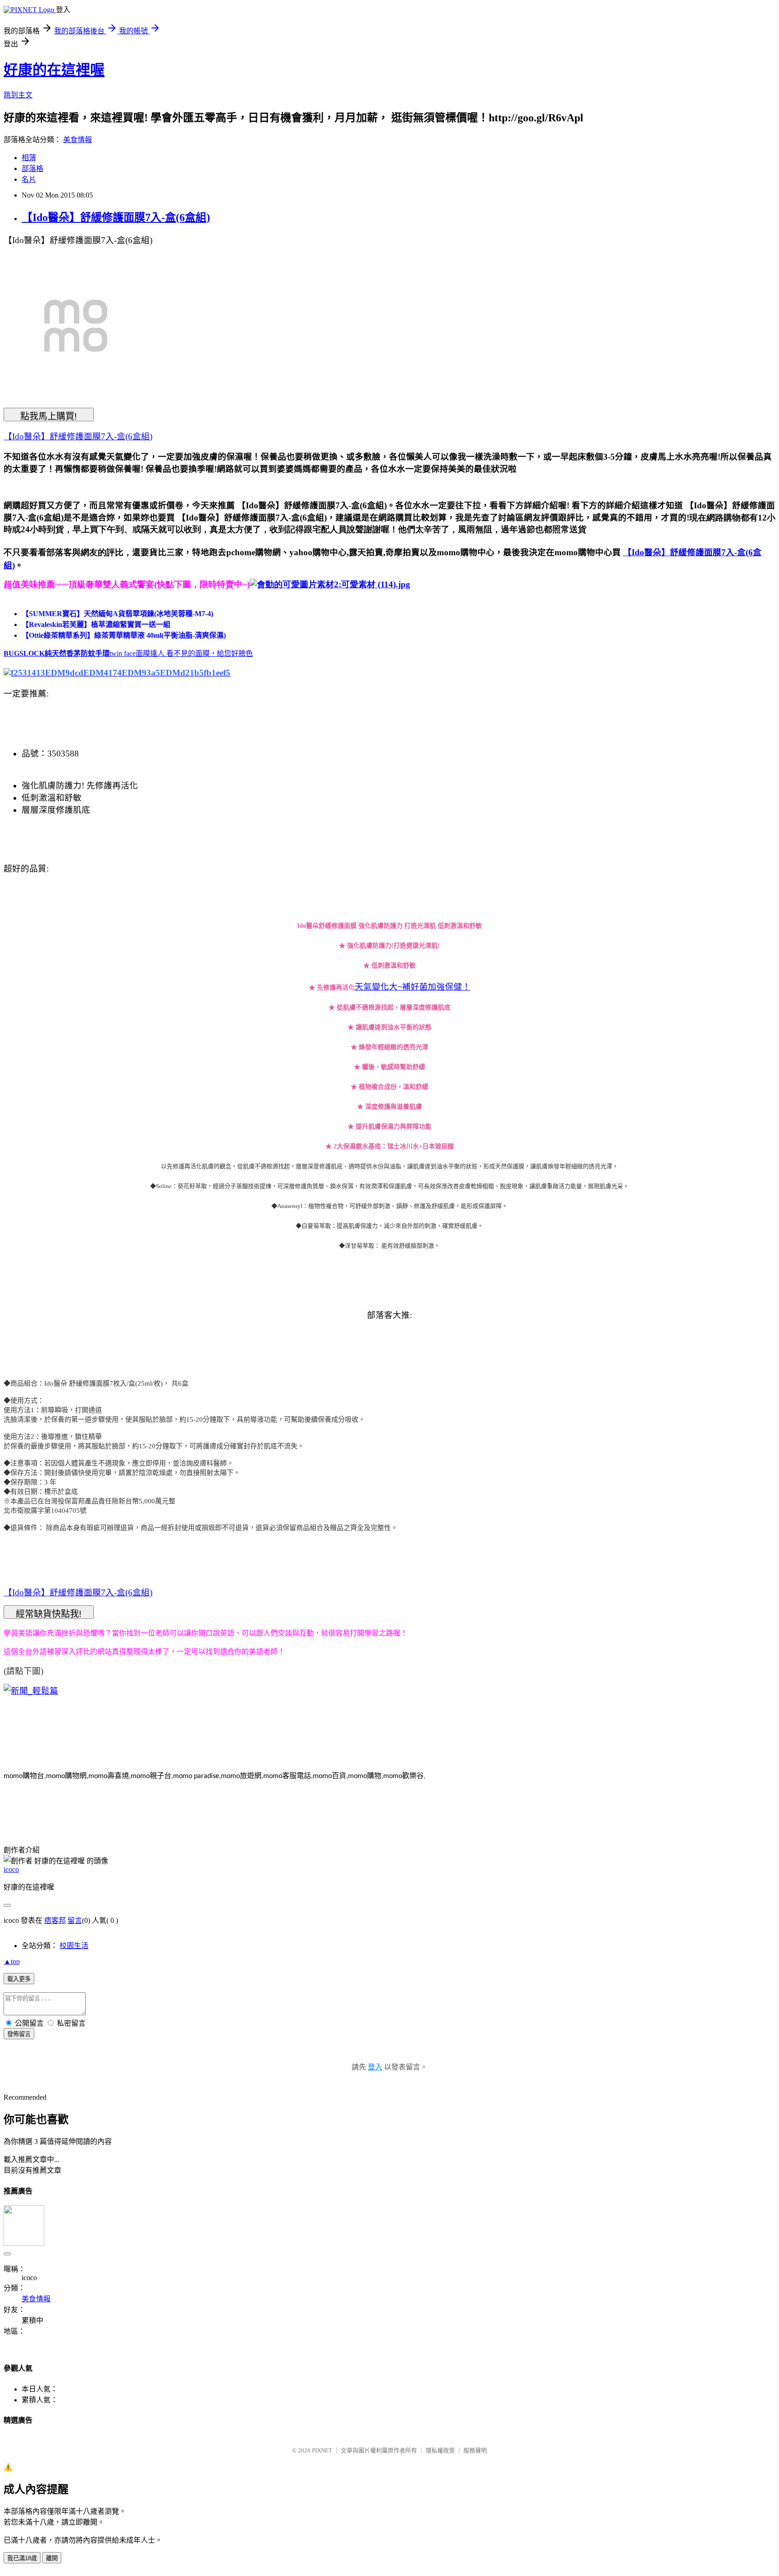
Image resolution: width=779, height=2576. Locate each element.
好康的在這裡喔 (54, 70)
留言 (75, 1920)
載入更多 (19, 1979)
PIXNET (322, 2450)
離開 (52, 2558)
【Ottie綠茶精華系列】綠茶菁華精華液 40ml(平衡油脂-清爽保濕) (124, 635)
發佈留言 (19, 2034)
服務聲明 (475, 2450)
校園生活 (74, 1946)
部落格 (32, 168)
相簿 (29, 158)
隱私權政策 (440, 2450)
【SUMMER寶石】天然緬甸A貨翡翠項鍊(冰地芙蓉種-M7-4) (117, 614)
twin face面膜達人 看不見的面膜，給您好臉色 (181, 653)
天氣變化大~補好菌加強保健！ (413, 987)
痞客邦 (55, 1920)
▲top (12, 1961)
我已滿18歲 (22, 2558)
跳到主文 (18, 95)
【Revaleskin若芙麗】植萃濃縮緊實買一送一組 (96, 624)
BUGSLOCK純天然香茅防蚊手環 (57, 653)
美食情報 (78, 140)
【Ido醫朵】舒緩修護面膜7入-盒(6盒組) (116, 217)
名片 (29, 179)
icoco (11, 1869)
